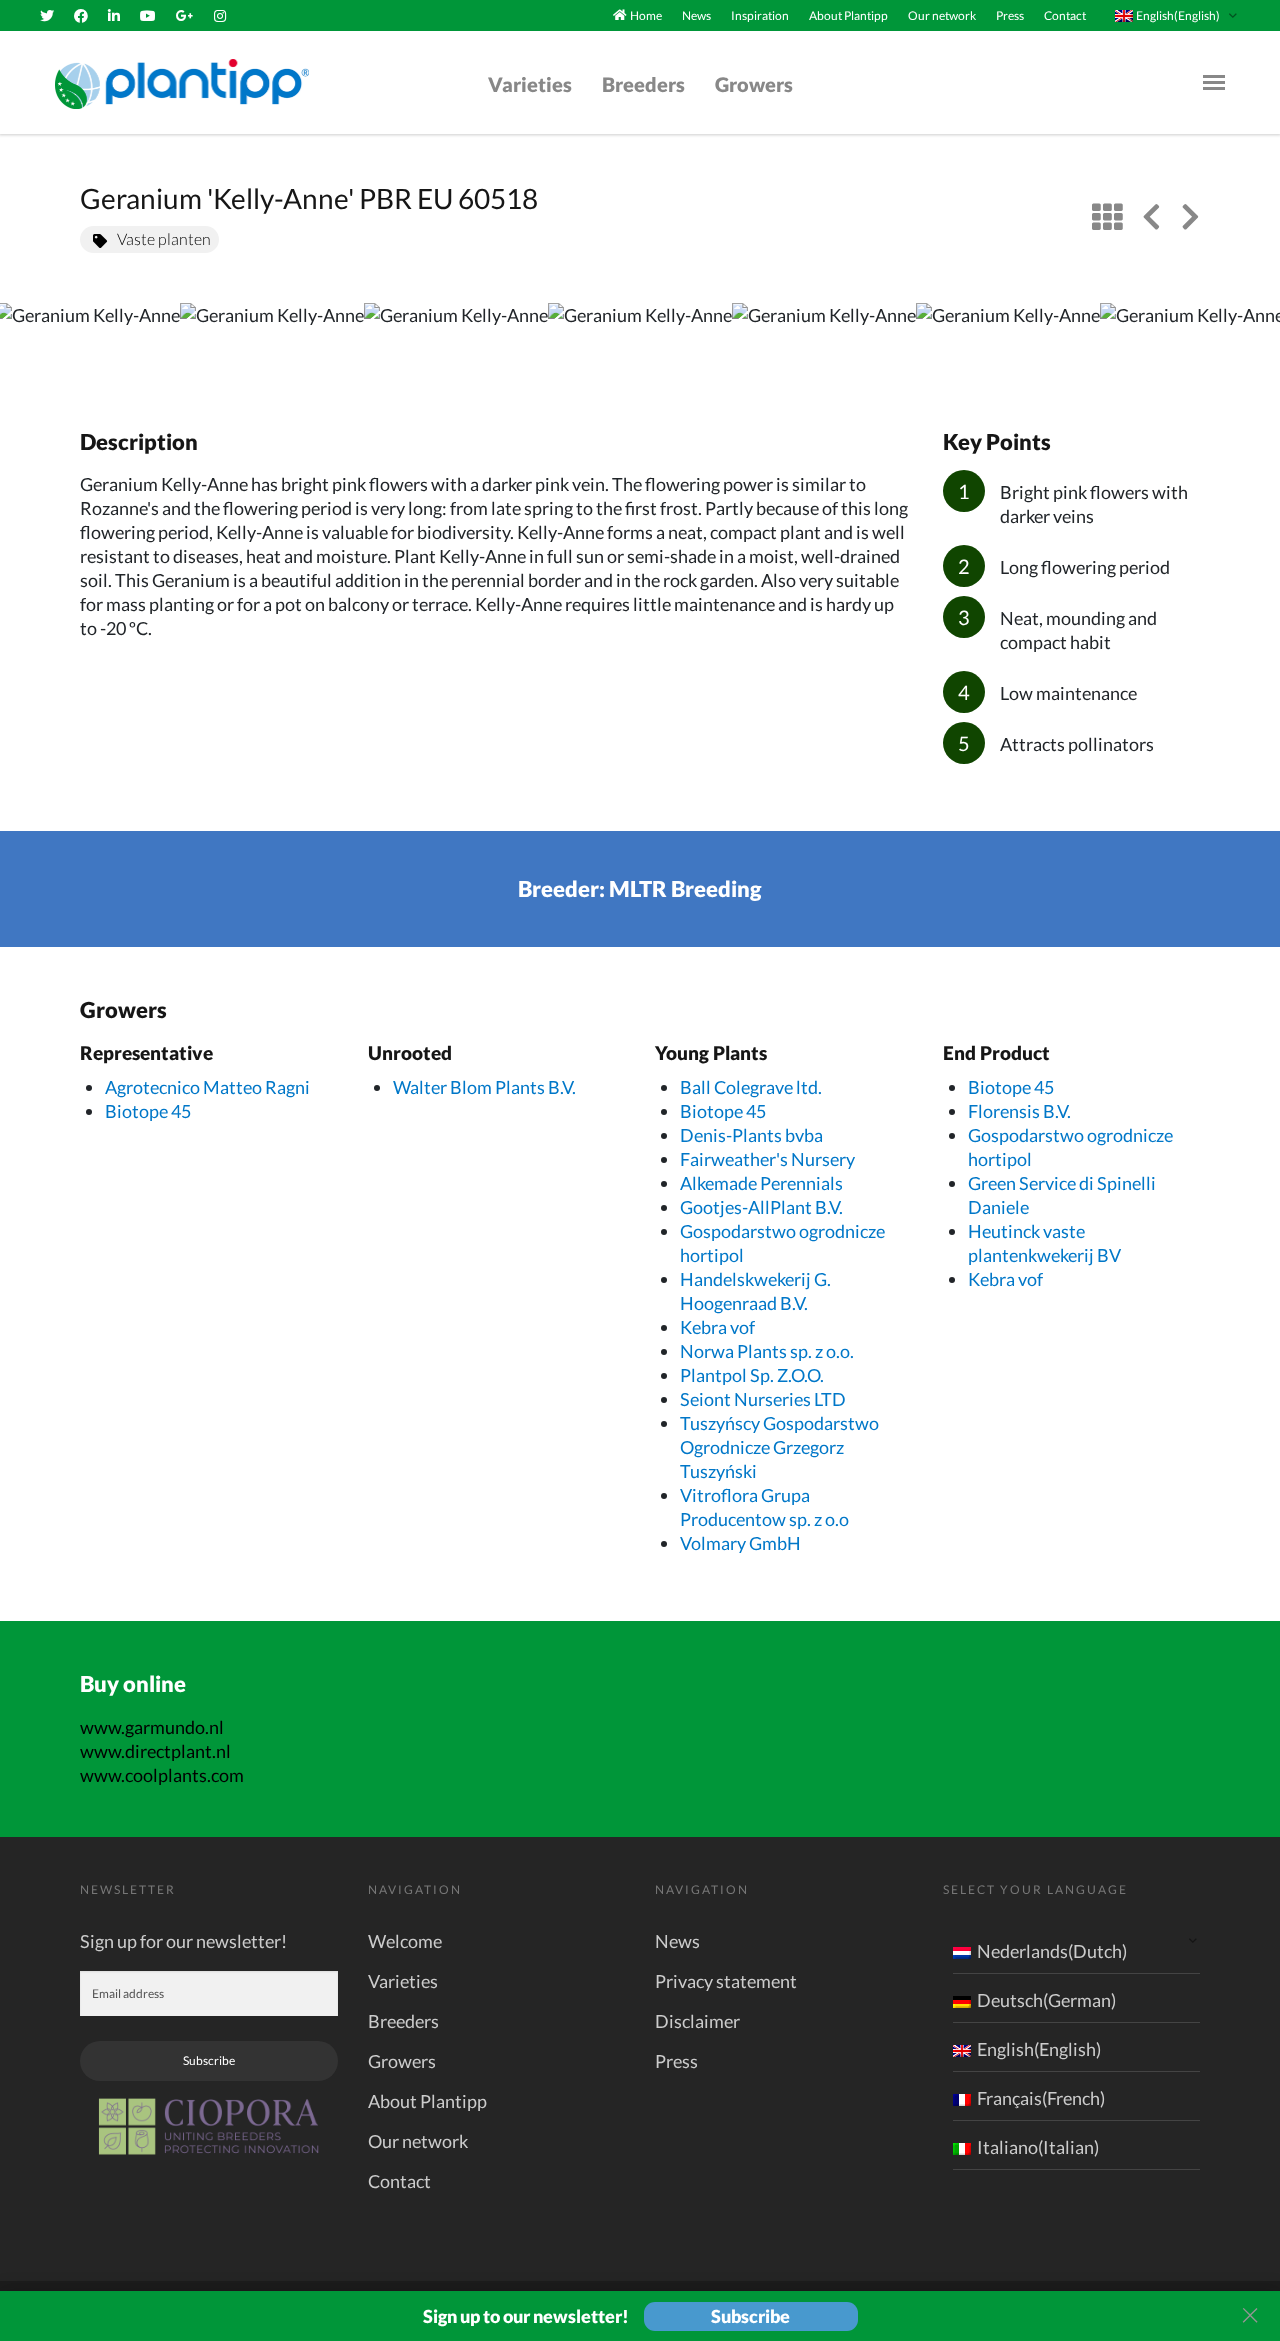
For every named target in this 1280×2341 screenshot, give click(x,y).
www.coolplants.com (162, 1775)
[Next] (1248, 345)
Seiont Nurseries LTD (763, 1399)
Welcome (405, 1941)
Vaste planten (164, 238)
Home (646, 15)
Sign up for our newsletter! (183, 1941)
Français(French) (1041, 2098)
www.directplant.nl (155, 1751)
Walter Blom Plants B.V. (484, 1087)
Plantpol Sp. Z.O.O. (752, 1375)
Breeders (643, 84)
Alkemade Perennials (761, 1183)
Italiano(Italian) (1038, 2147)
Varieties (530, 84)
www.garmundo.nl (152, 1727)
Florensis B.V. (1019, 1111)
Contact (1065, 15)
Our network (942, 15)
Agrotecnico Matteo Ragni (207, 1087)
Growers (754, 84)
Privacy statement (726, 1981)
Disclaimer (697, 2021)
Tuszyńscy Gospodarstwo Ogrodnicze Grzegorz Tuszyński (779, 1447)
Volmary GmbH (740, 1543)
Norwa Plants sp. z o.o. (767, 1351)
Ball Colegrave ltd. (751, 1087)
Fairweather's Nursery (767, 1159)
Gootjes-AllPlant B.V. (761, 1207)
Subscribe (209, 2060)
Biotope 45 (148, 1111)
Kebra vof (717, 1327)
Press (1010, 15)
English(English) (1039, 2049)
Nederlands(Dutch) (1052, 1951)
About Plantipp (848, 15)
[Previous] (32, 345)
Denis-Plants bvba (751, 1135)
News (696, 15)
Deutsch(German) (1046, 2000)
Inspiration (760, 15)
